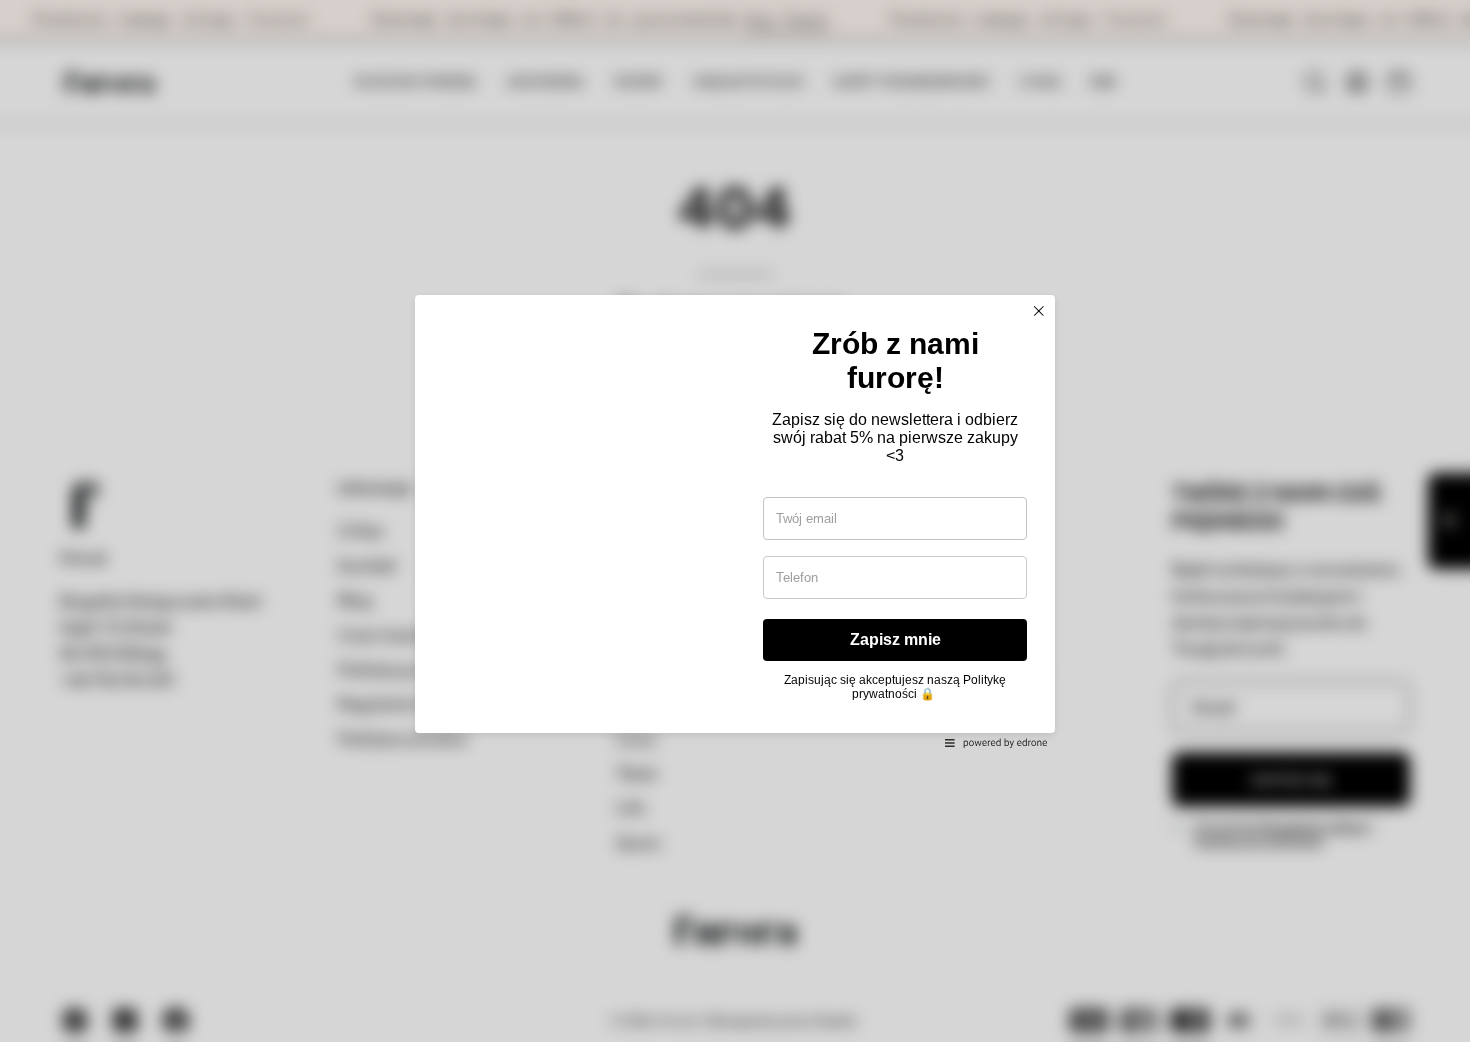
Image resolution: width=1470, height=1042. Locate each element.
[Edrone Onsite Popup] (735, 521)
